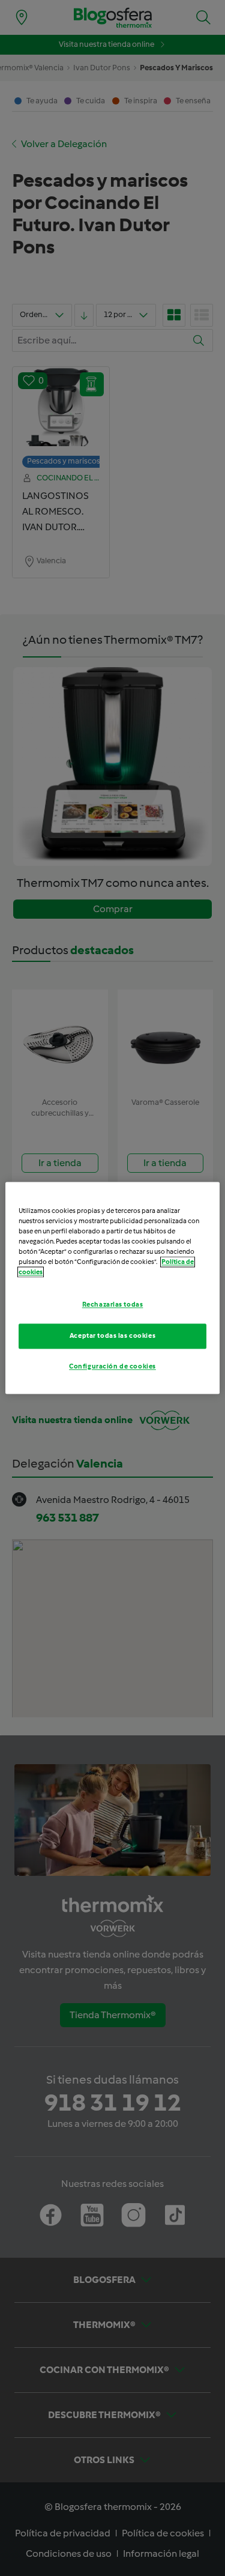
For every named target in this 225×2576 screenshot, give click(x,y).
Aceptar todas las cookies (112, 1336)
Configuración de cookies (112, 1367)
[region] (112, 1288)
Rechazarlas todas (113, 1305)
